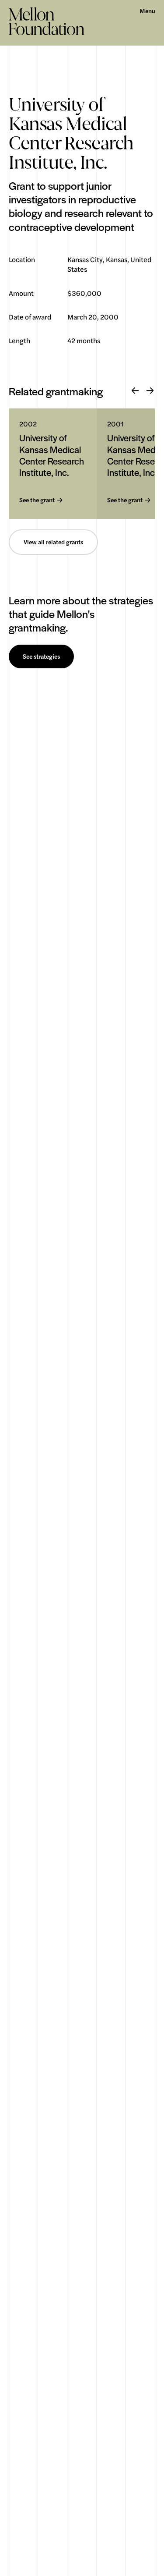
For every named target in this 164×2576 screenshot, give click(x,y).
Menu (147, 11)
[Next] (150, 391)
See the (37, 500)
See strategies (41, 656)
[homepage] (47, 21)
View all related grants (53, 542)
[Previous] (135, 391)
